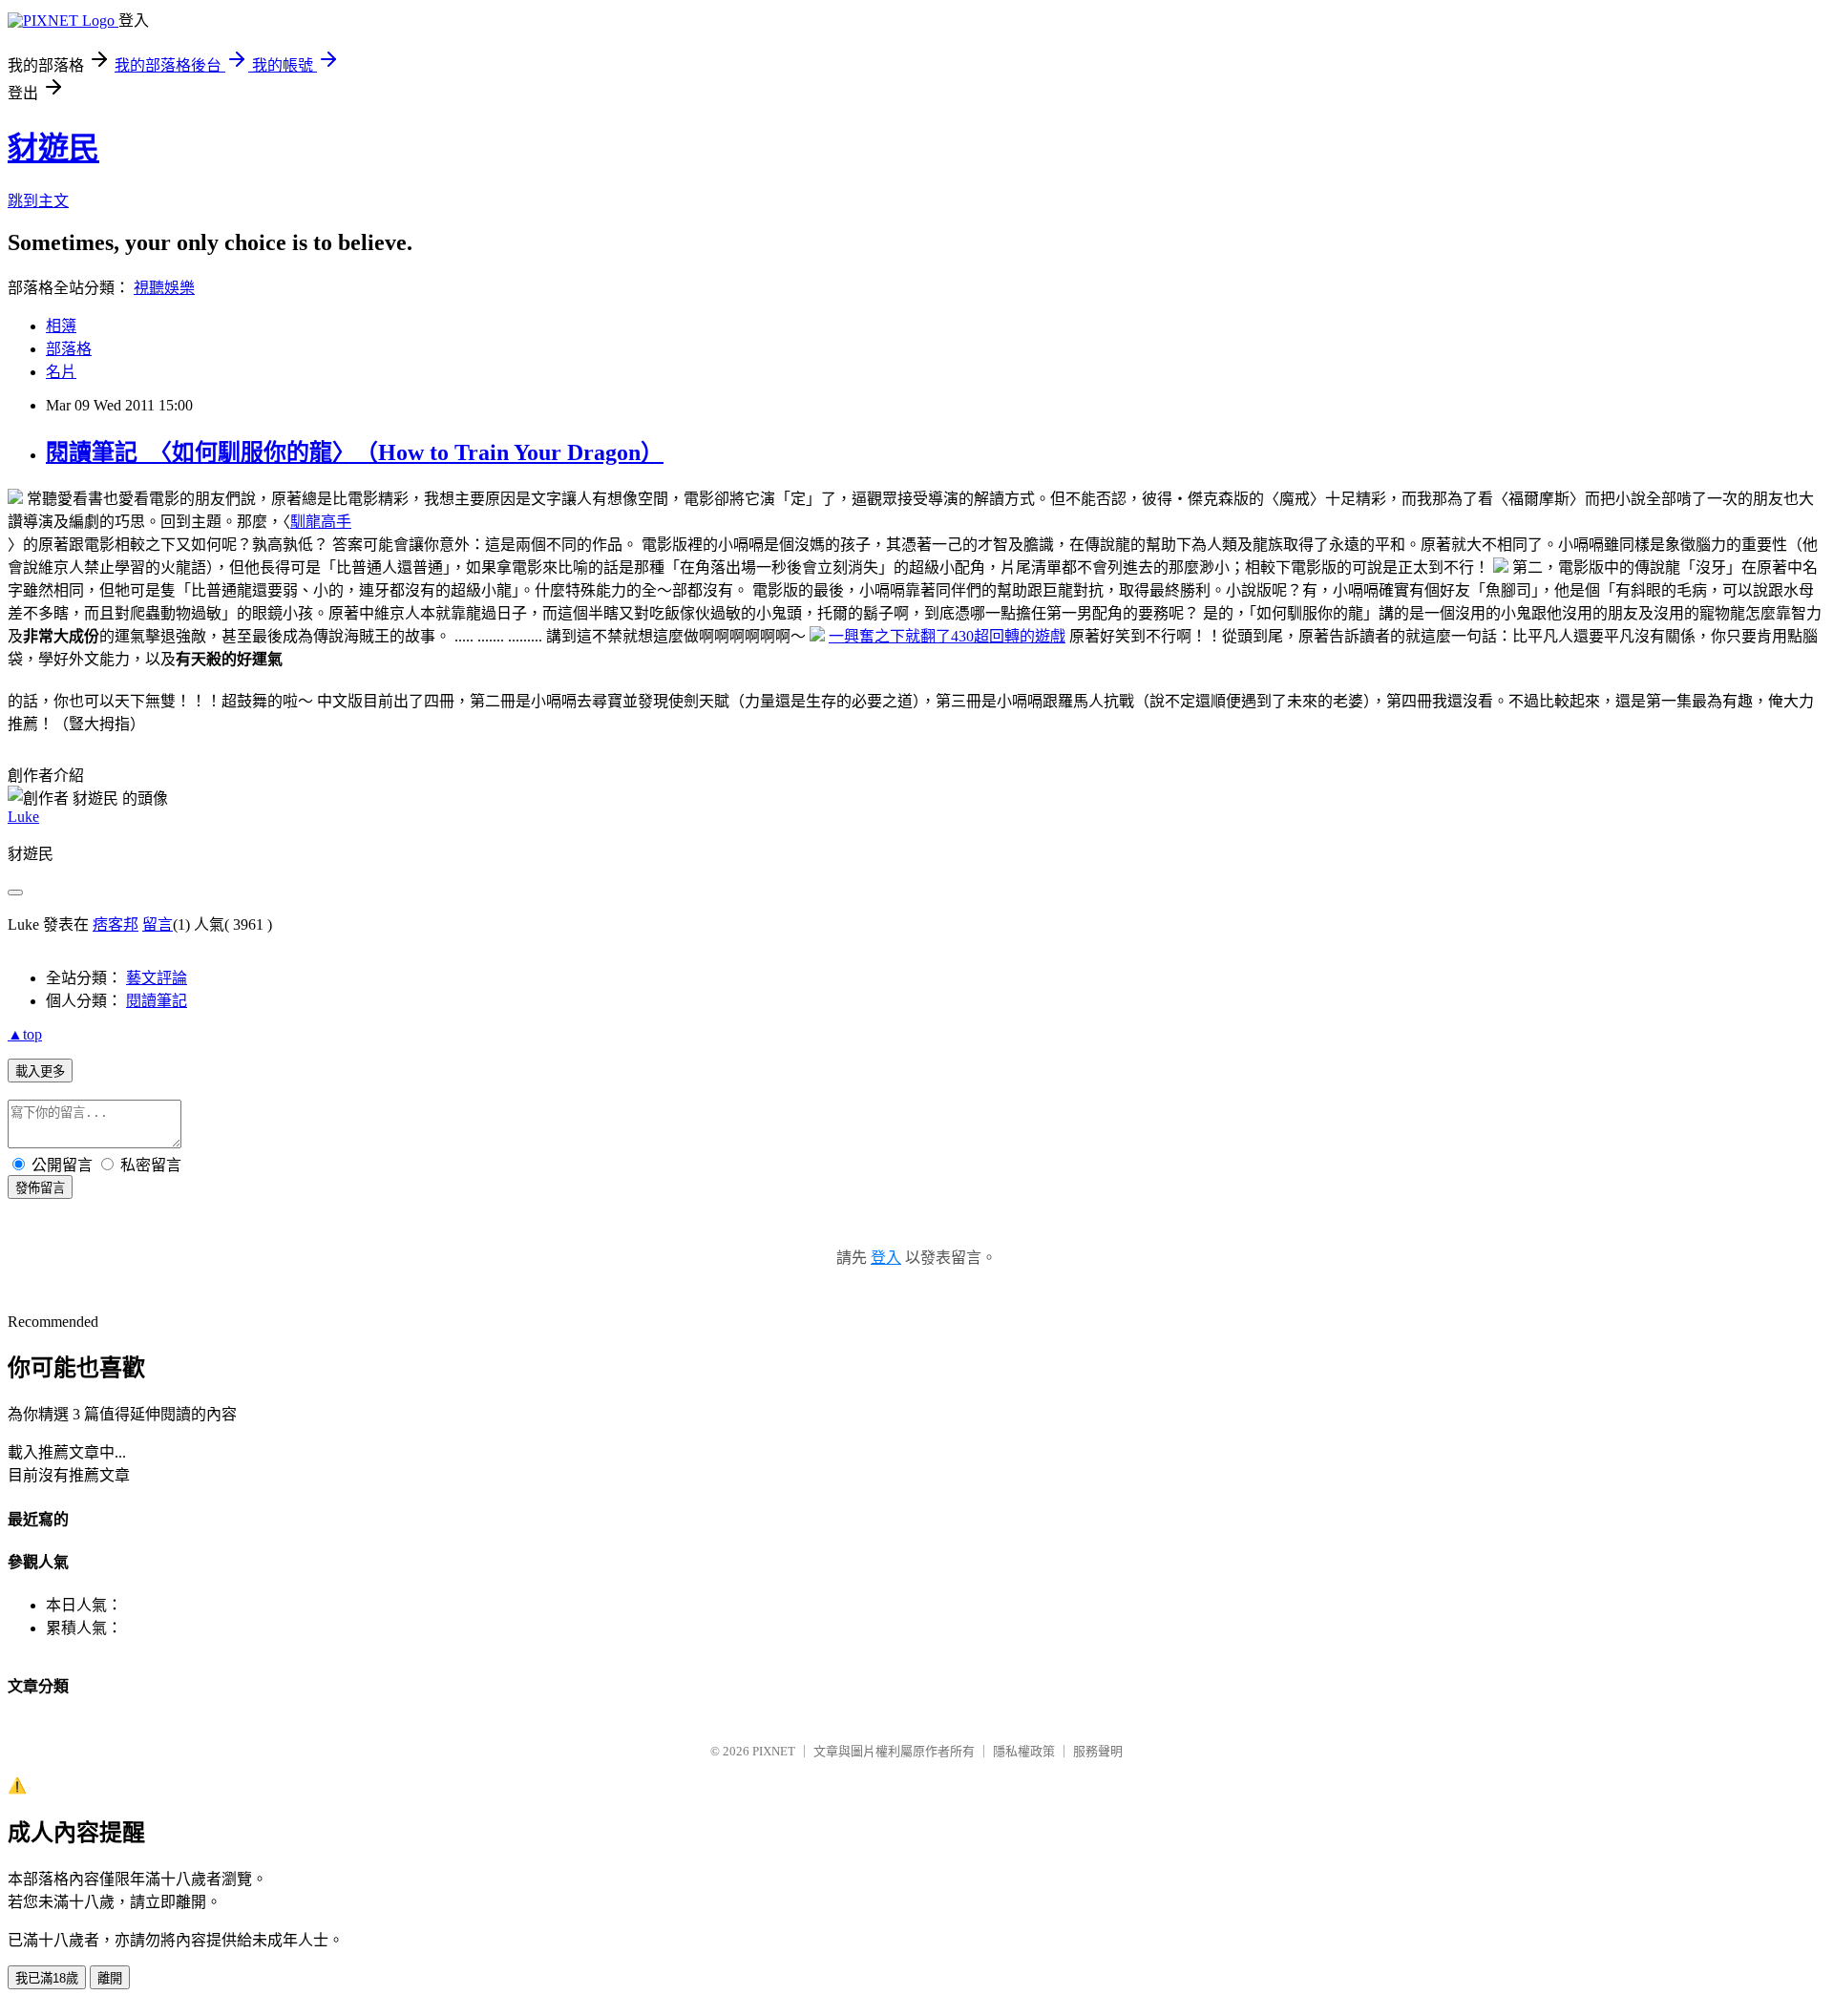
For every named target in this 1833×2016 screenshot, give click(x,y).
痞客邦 (116, 924)
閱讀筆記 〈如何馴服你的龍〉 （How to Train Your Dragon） (355, 452)
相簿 (61, 326)
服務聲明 (1098, 1751)
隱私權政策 (1024, 1751)
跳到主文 (38, 201)
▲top (25, 1034)
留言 (158, 924)
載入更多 (40, 1071)
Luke (23, 817)
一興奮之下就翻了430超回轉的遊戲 (947, 636)
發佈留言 (40, 1188)
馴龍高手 (321, 522)
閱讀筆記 (157, 1001)
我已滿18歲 (47, 1978)
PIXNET (774, 1751)
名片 (61, 372)
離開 (110, 1978)
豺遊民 (53, 148)
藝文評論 (157, 978)
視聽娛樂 (164, 288)
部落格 (69, 349)
